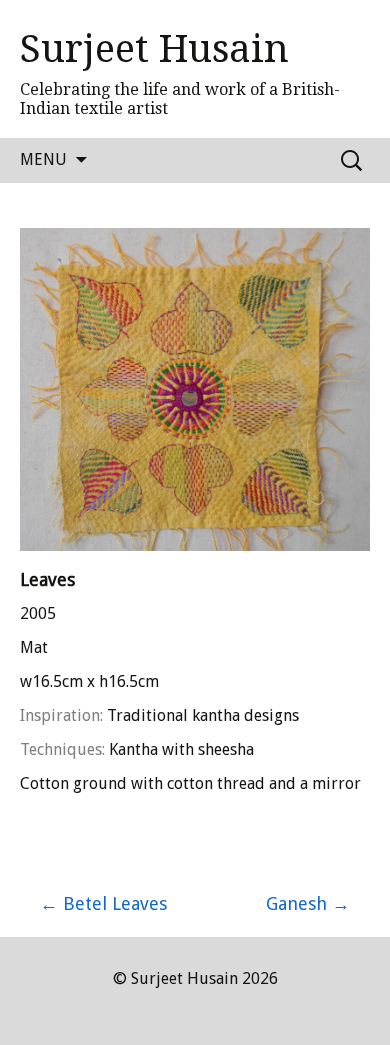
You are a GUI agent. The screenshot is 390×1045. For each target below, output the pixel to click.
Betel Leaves (103, 903)
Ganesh (308, 903)
